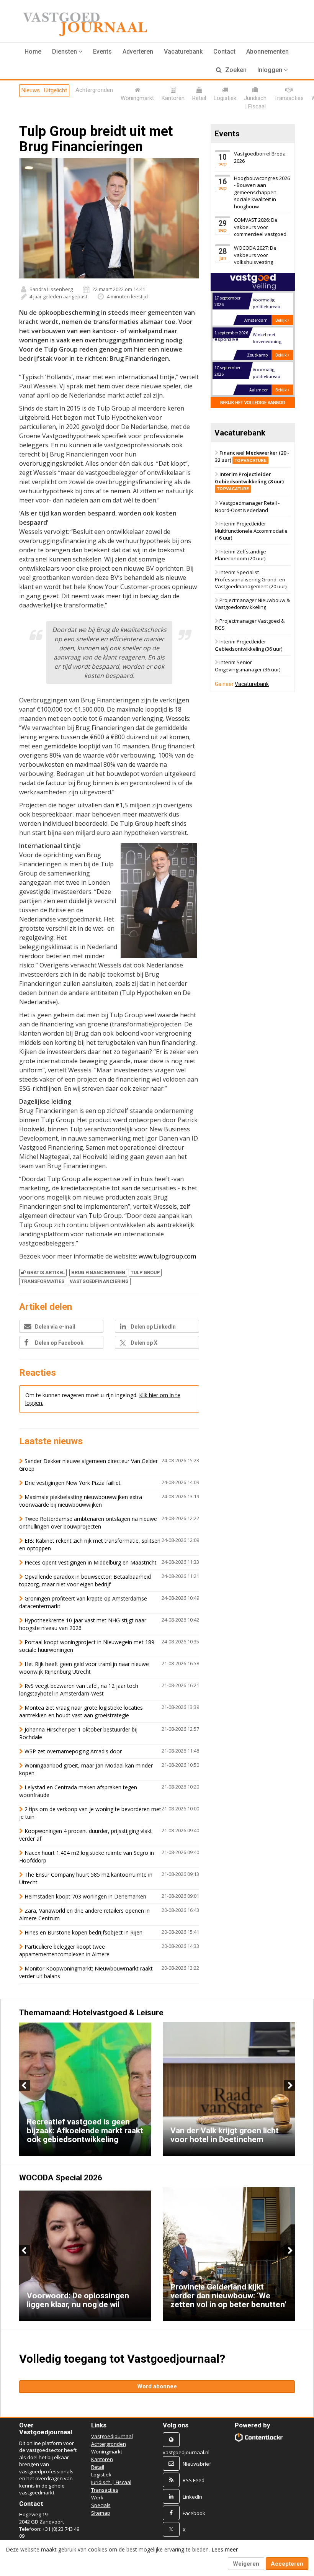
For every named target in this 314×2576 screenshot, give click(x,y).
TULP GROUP (145, 1272)
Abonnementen (267, 52)
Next (289, 2085)
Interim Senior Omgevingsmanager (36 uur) (248, 666)
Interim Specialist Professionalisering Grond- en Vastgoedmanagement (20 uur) (251, 579)
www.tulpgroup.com (167, 1256)
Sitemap (101, 2513)
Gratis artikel (46, 1272)
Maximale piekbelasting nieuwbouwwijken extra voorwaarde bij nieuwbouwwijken (81, 1501)
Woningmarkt (107, 2452)
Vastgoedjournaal (112, 2436)
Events (102, 52)
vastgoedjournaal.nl (186, 2452)
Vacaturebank (183, 52)
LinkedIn (192, 2497)
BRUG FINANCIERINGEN (98, 1272)
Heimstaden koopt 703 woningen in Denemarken (85, 1896)
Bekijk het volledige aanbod (253, 402)
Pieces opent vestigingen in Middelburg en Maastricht (91, 1562)
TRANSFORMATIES (43, 1281)
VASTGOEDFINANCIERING (99, 1281)
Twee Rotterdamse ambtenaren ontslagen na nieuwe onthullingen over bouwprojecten (88, 1523)
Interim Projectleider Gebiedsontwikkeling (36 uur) (249, 645)
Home (33, 52)
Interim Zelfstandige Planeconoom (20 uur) (240, 555)
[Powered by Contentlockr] (259, 2437)
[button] (67, 52)
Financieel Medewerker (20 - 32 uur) (252, 456)
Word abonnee (157, 2386)
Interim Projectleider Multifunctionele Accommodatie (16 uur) (251, 531)
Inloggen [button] (271, 70)
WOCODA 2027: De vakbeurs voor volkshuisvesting (255, 255)
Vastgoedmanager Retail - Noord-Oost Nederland (247, 507)
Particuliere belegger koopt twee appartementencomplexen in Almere (64, 1950)
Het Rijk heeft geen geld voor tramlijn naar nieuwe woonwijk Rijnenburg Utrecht (84, 1668)
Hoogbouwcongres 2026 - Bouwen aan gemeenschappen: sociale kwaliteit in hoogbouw (262, 192)
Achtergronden (109, 2444)
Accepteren (287, 2564)
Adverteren (138, 52)
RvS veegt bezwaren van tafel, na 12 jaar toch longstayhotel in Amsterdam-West (79, 1690)
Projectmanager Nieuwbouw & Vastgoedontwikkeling (252, 604)
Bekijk (281, 320)
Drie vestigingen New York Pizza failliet (73, 1483)
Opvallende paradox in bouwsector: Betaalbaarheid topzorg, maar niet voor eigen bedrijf (85, 1580)
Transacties (105, 2490)
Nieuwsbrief (197, 2464)
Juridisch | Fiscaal (111, 2482)
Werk (97, 2497)
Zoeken (235, 70)
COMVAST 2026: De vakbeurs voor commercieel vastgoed (260, 227)
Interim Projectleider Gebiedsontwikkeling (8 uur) (249, 481)
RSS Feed (194, 2480)
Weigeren (246, 2564)
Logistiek (101, 2475)
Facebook (194, 2513)
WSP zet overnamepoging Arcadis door (73, 1751)
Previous (25, 2085)
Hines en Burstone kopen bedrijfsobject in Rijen (83, 1932)
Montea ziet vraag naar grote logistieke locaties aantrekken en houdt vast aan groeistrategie (81, 1711)
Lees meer (225, 2549)
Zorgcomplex (267, 369)
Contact (224, 52)
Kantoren (102, 2459)
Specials (101, 2505)
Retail (98, 2467)
